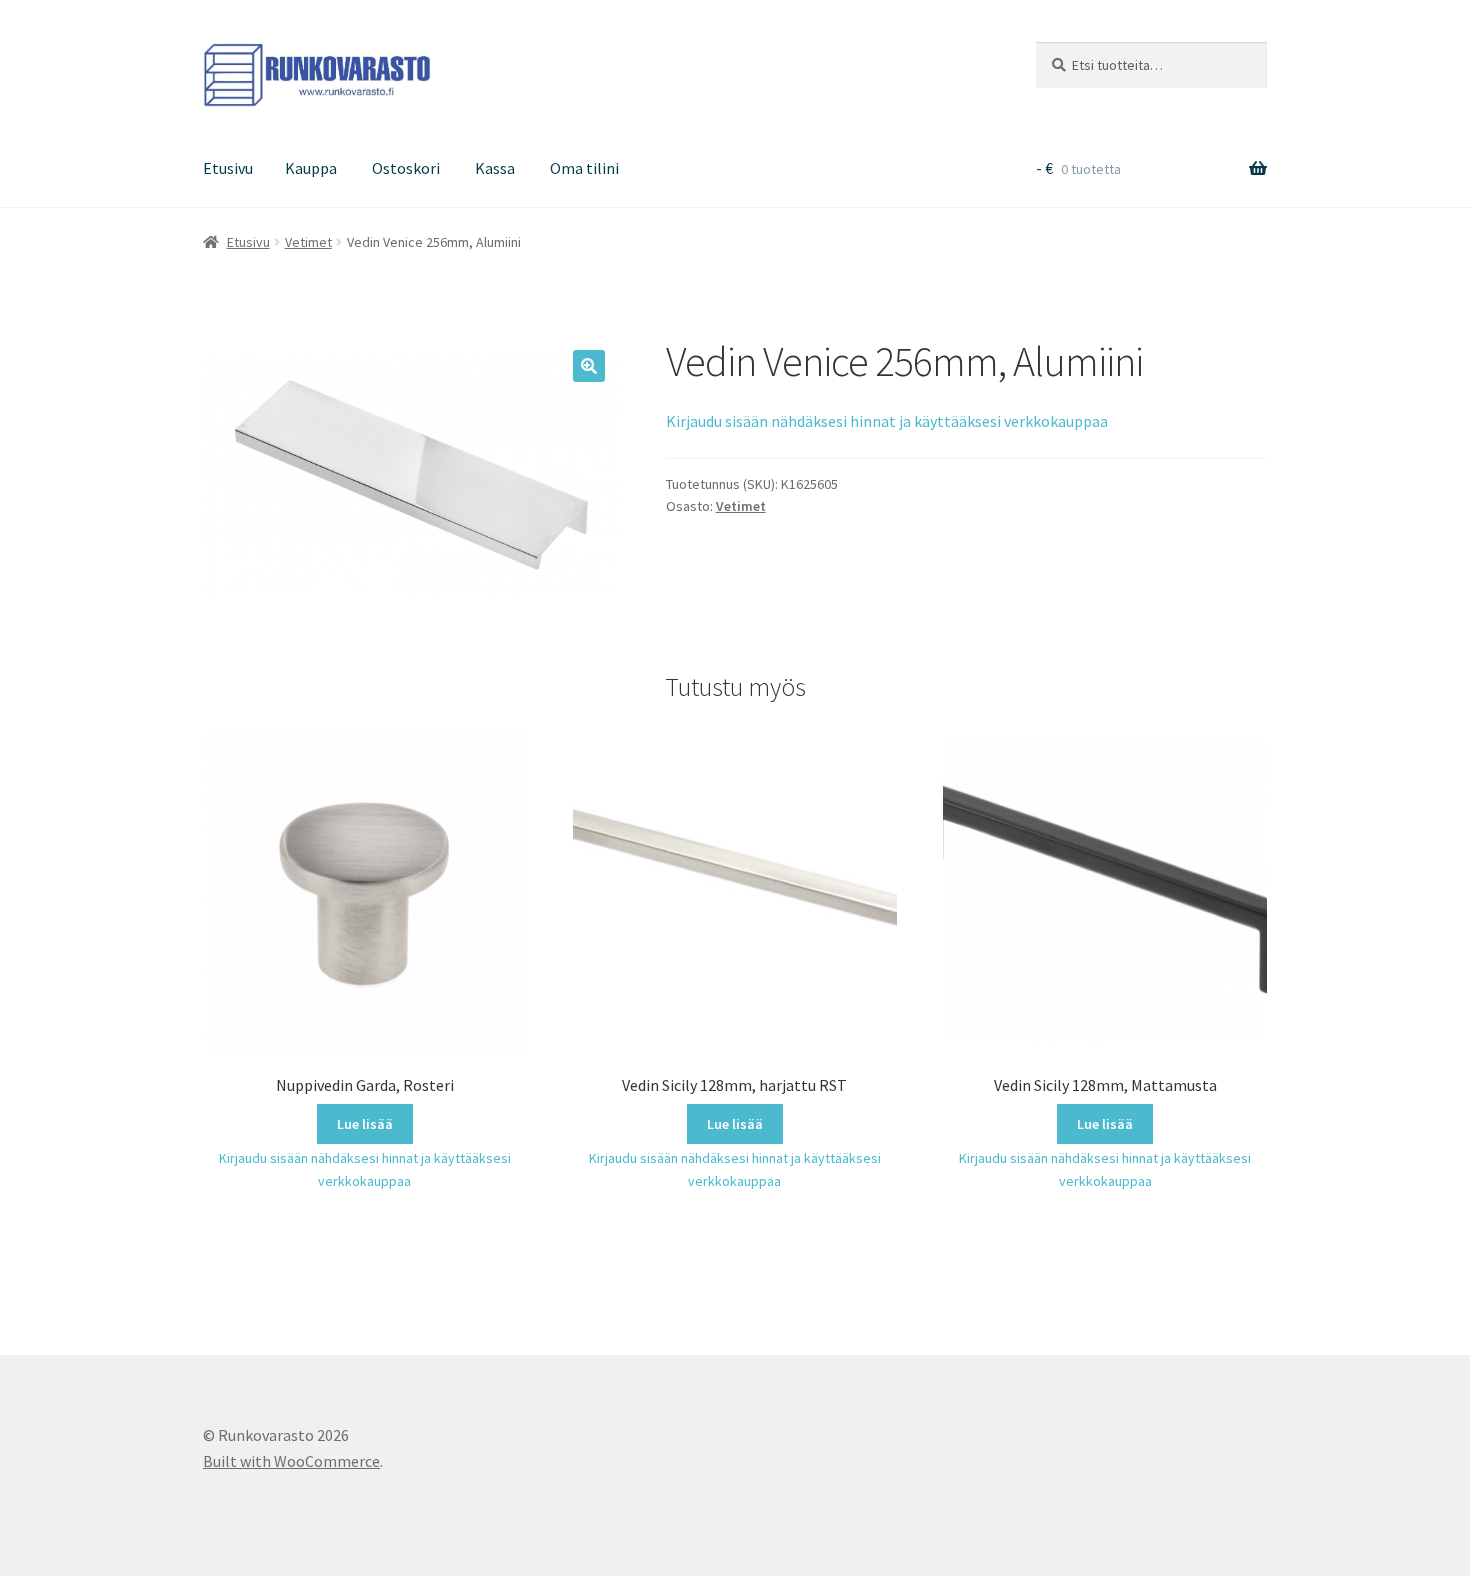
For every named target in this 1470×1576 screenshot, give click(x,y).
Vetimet (308, 242)
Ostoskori (406, 168)
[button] (589, 366)
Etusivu (228, 168)
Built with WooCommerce (291, 1461)
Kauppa (311, 168)
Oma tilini (584, 168)
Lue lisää (365, 1124)
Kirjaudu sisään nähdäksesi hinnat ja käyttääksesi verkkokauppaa (887, 421)
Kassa (495, 168)
